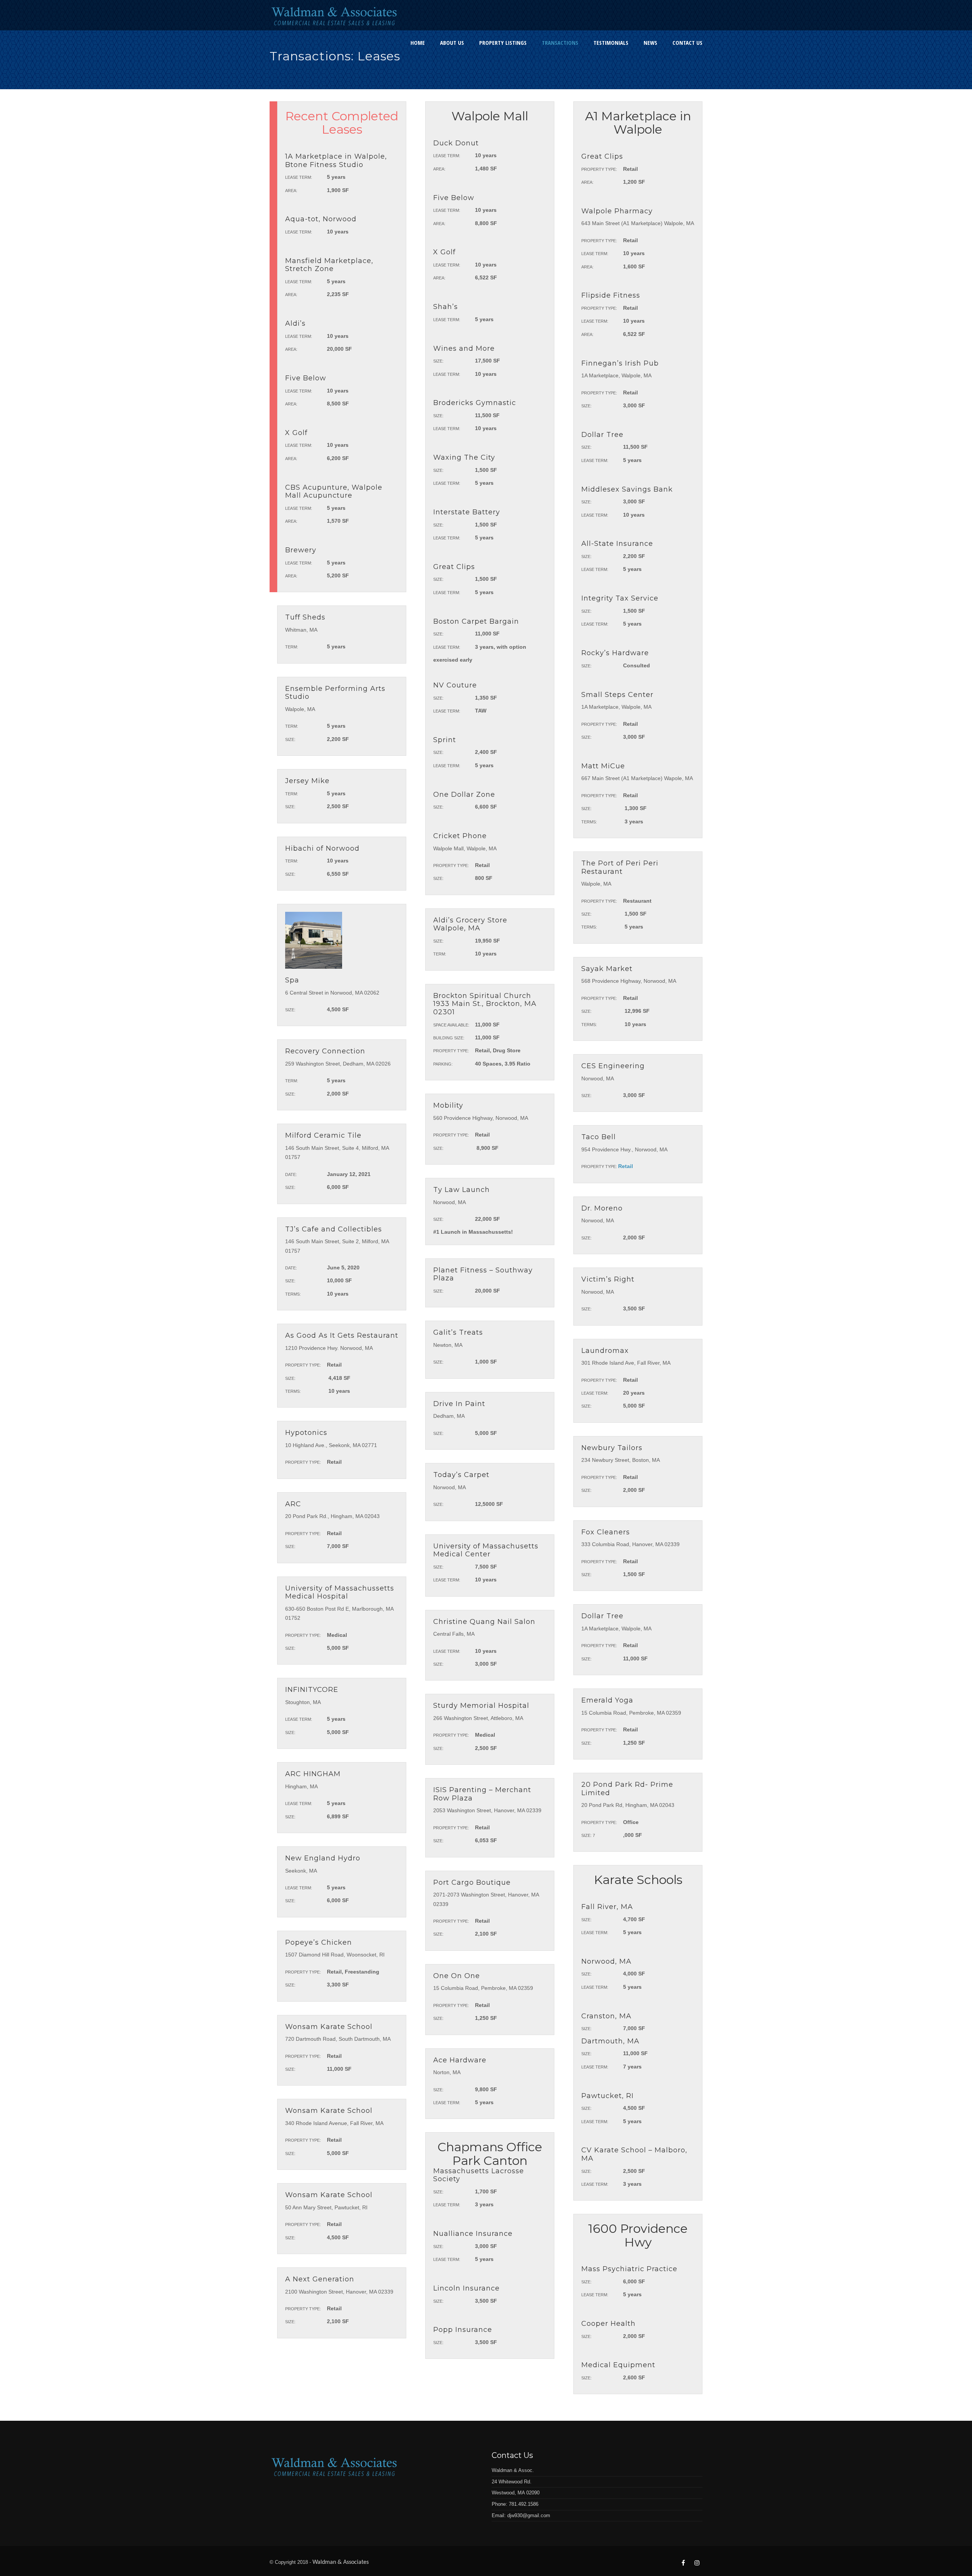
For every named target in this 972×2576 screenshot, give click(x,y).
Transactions (560, 43)
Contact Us (687, 43)
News (650, 43)
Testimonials (611, 43)
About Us (452, 43)
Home (418, 43)
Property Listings (503, 43)
